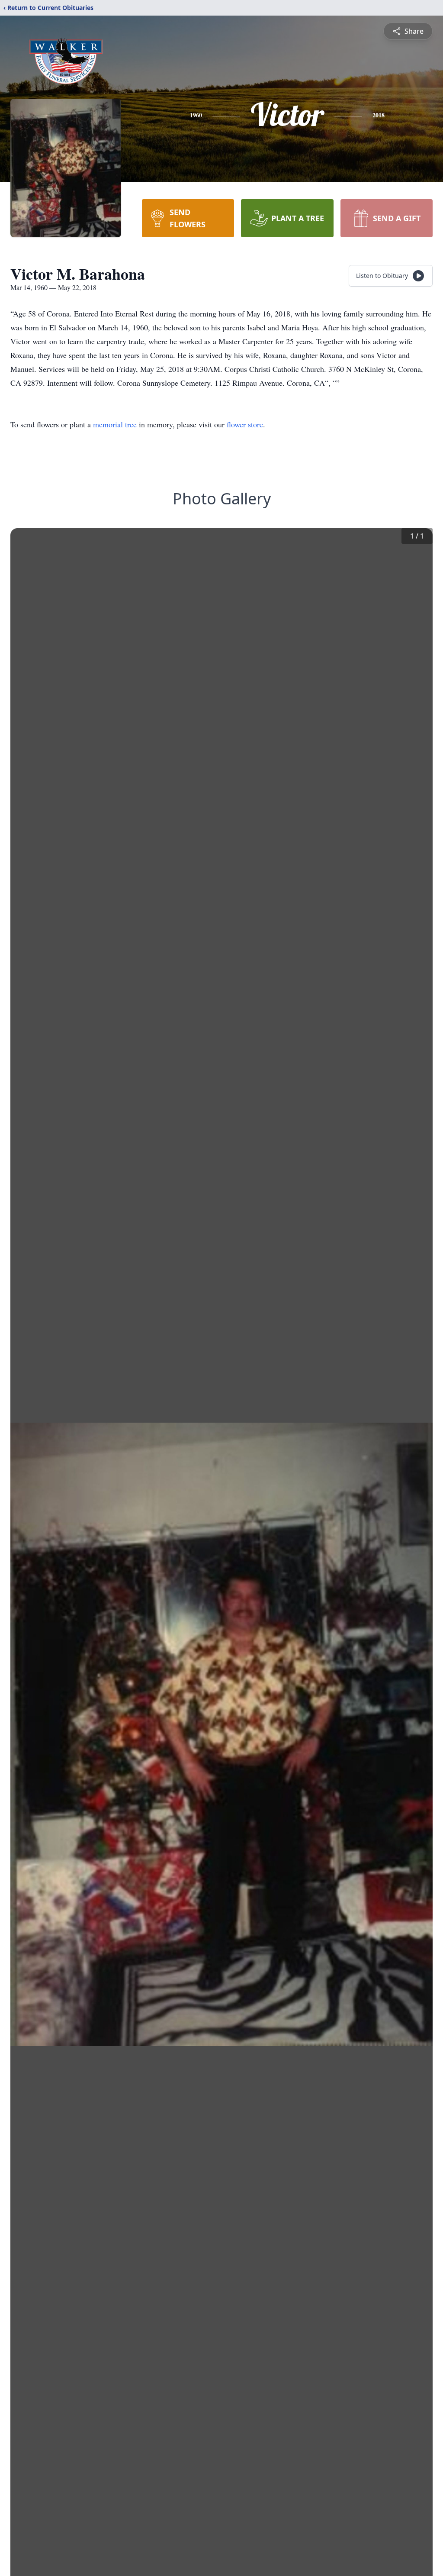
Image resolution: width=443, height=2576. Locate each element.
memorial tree (115, 424)
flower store (245, 424)
